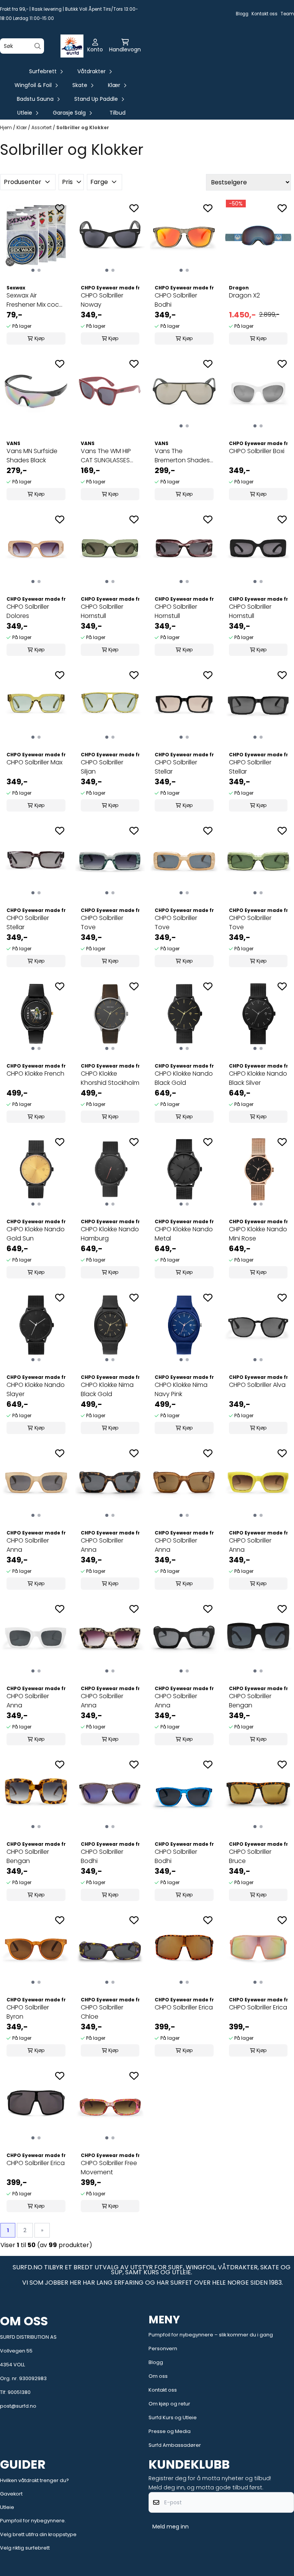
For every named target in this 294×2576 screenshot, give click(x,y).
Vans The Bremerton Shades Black (182, 456)
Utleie (7, 2507)
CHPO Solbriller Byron (28, 2012)
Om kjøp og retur (169, 2404)
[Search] (38, 46)
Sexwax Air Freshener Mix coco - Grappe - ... (35, 300)
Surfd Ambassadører (175, 2445)
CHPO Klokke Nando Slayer (36, 1389)
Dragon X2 (244, 295)
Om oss (158, 2376)
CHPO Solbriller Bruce (250, 1856)
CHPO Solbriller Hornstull (102, 611)
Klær (22, 127)
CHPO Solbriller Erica (184, 2007)
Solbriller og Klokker (83, 127)
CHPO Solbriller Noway (102, 300)
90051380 (19, 2392)
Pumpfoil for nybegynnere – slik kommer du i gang (211, 2335)
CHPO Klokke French (35, 1074)
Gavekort (11, 2494)
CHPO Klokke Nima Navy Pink (181, 1389)
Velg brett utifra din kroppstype (38, 2534)
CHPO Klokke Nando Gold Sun (36, 1234)
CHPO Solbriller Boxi (257, 451)
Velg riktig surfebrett (25, 2548)
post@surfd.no (18, 2406)
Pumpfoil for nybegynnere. (33, 2521)
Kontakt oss (265, 14)
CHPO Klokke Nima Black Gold (107, 1389)
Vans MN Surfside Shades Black (32, 456)
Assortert (42, 127)
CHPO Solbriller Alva (257, 1385)
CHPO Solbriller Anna (28, 1545)
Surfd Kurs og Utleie (173, 2417)
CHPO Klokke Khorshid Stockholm (110, 1078)
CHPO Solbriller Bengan (250, 1701)
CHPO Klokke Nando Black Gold (184, 1078)
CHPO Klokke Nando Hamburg (110, 1234)
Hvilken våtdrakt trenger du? (34, 2480)
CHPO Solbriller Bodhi (176, 300)
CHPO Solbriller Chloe (102, 2012)
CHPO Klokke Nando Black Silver (258, 1078)
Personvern (163, 2348)
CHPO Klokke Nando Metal (184, 1234)
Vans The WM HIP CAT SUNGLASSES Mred (106, 456)
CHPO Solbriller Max (34, 762)
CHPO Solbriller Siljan (102, 767)
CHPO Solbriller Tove (102, 922)
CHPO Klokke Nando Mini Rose (258, 1234)
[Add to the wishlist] (60, 208)
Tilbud (118, 113)
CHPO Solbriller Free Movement (109, 2168)
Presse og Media (170, 2431)
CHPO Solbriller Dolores (28, 611)
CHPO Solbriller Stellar (176, 767)
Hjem (7, 127)
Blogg (242, 14)
